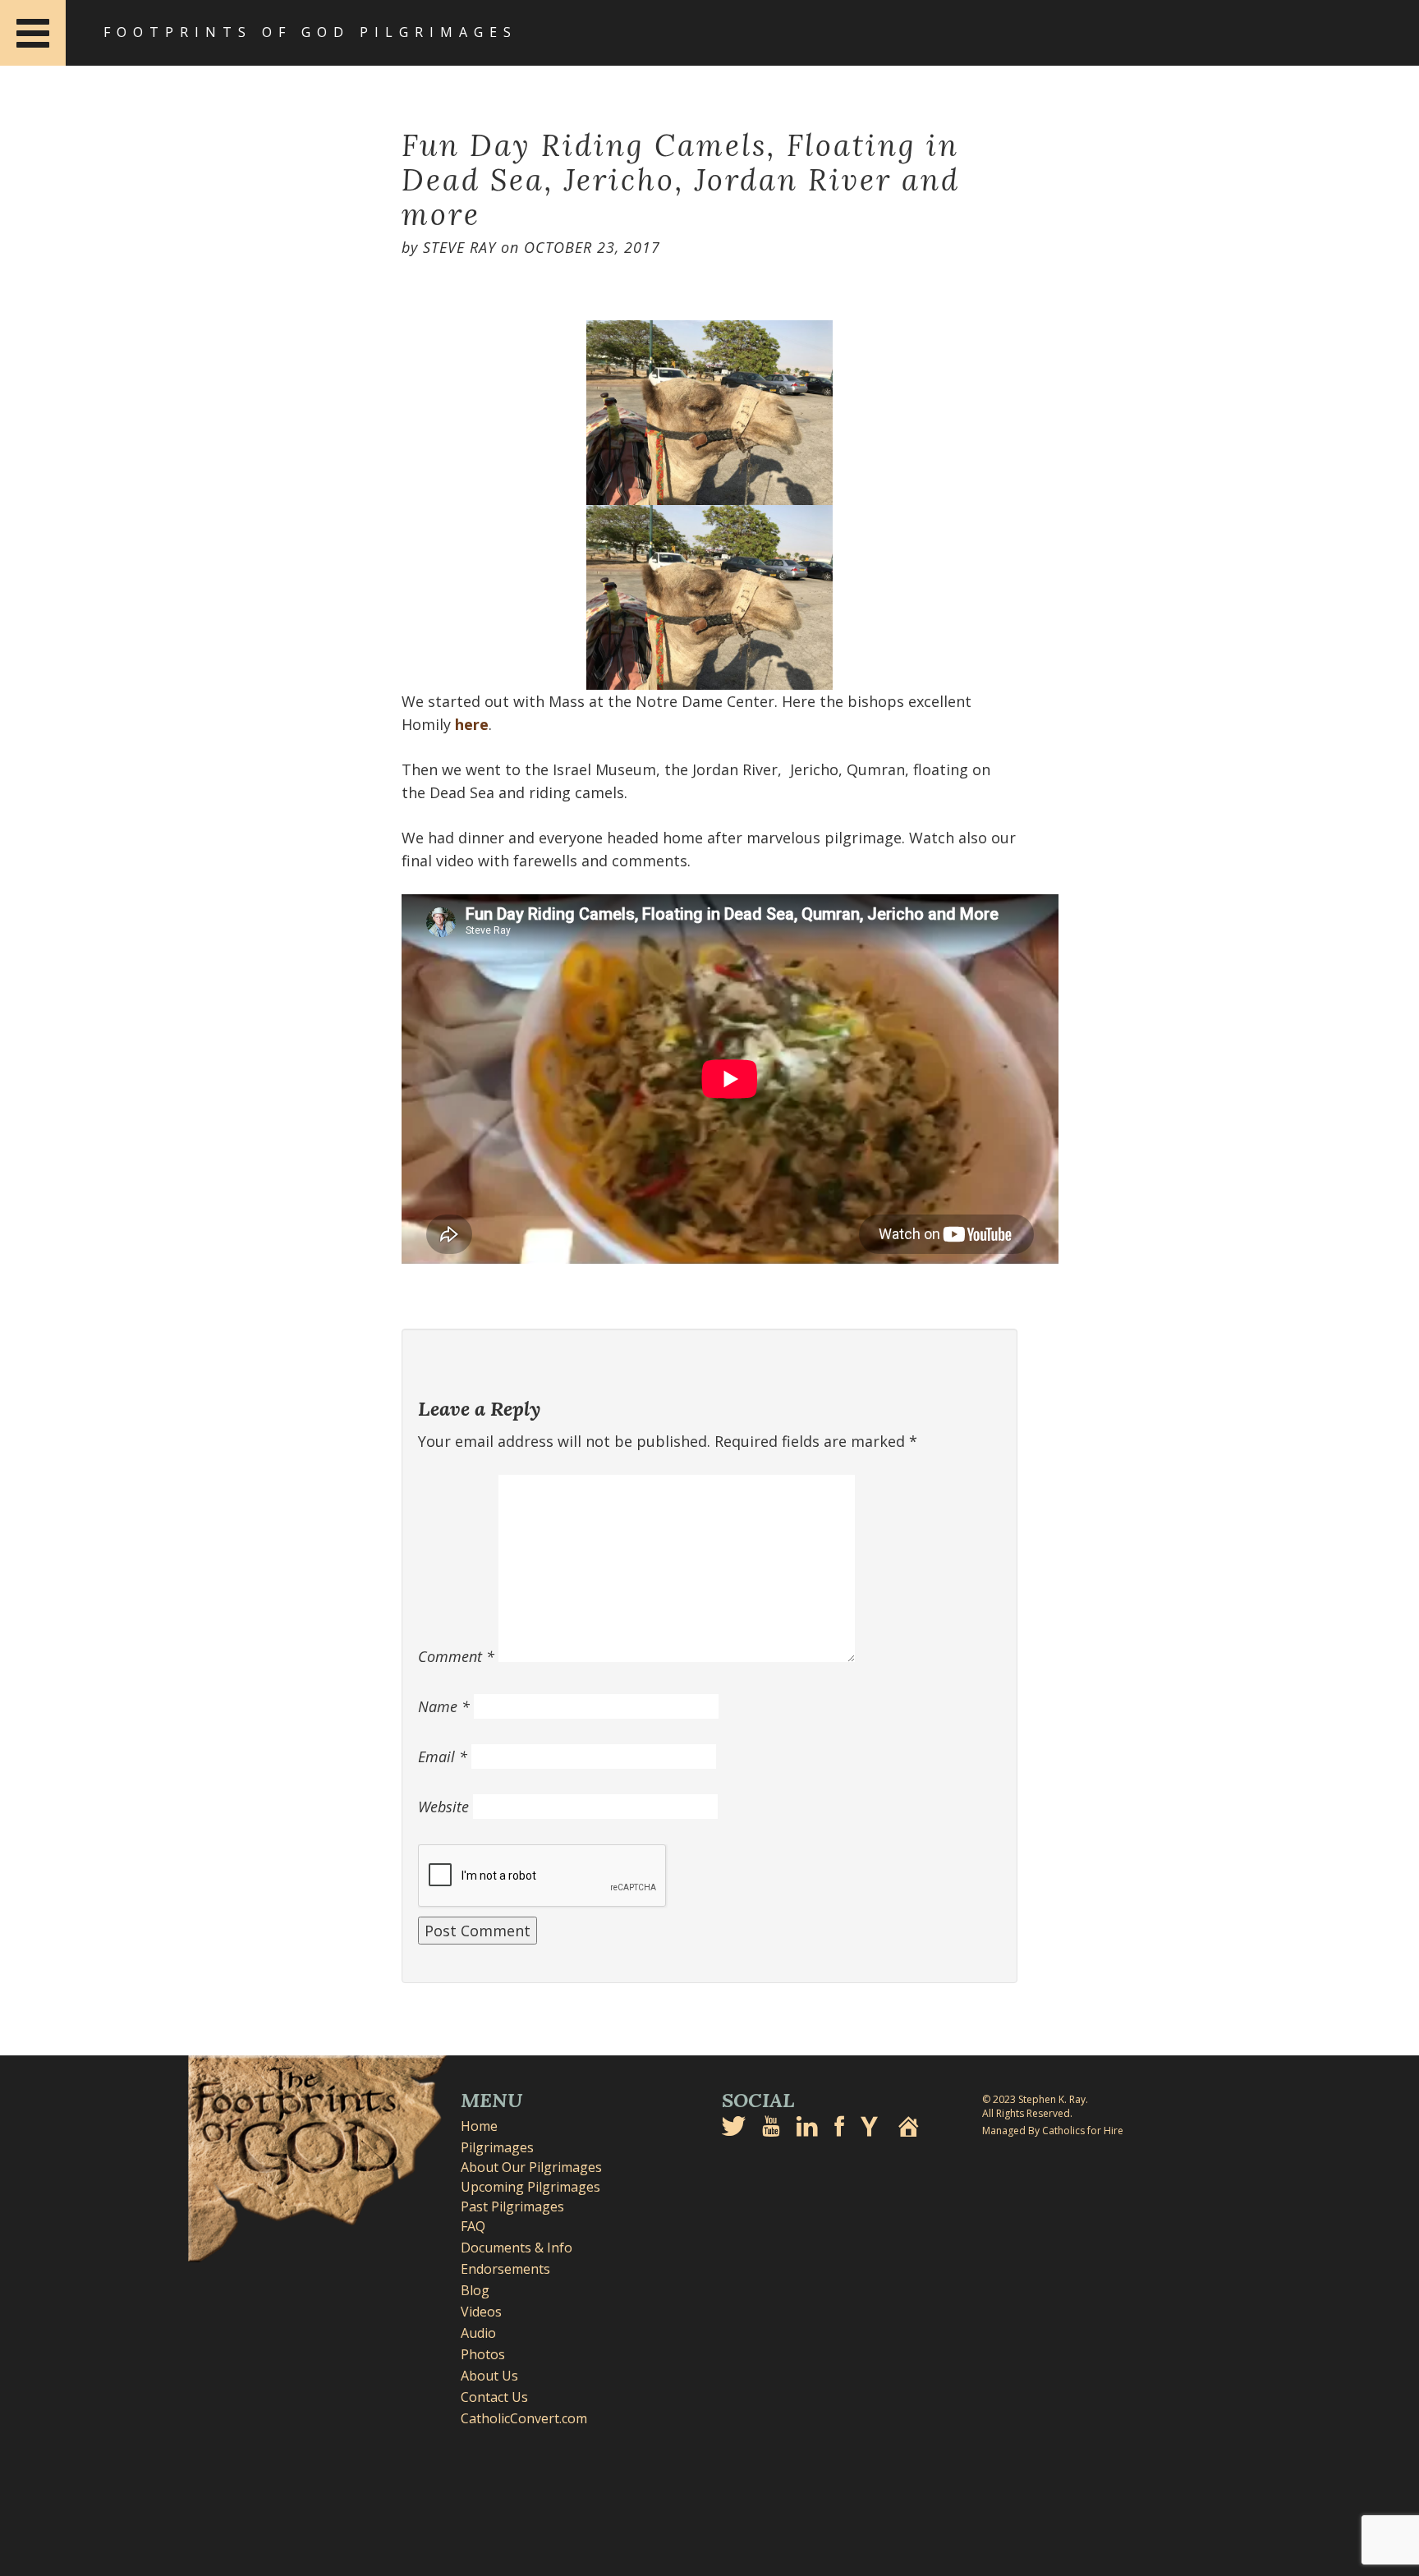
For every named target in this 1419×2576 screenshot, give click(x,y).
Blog (475, 2290)
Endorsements (505, 2269)
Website (443, 1807)
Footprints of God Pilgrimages (310, 32)
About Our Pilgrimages (531, 2167)
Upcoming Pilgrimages (530, 2187)
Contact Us (494, 2397)
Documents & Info (517, 2248)
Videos (481, 2312)
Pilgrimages (497, 2147)
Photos (483, 2354)
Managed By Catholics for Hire (1053, 2131)
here (472, 724)
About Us (489, 2376)
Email (443, 1756)
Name (444, 1706)
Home (479, 2126)
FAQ (473, 2226)
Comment (456, 1656)
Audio (478, 2333)
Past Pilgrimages (512, 2206)
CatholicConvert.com (524, 2418)
